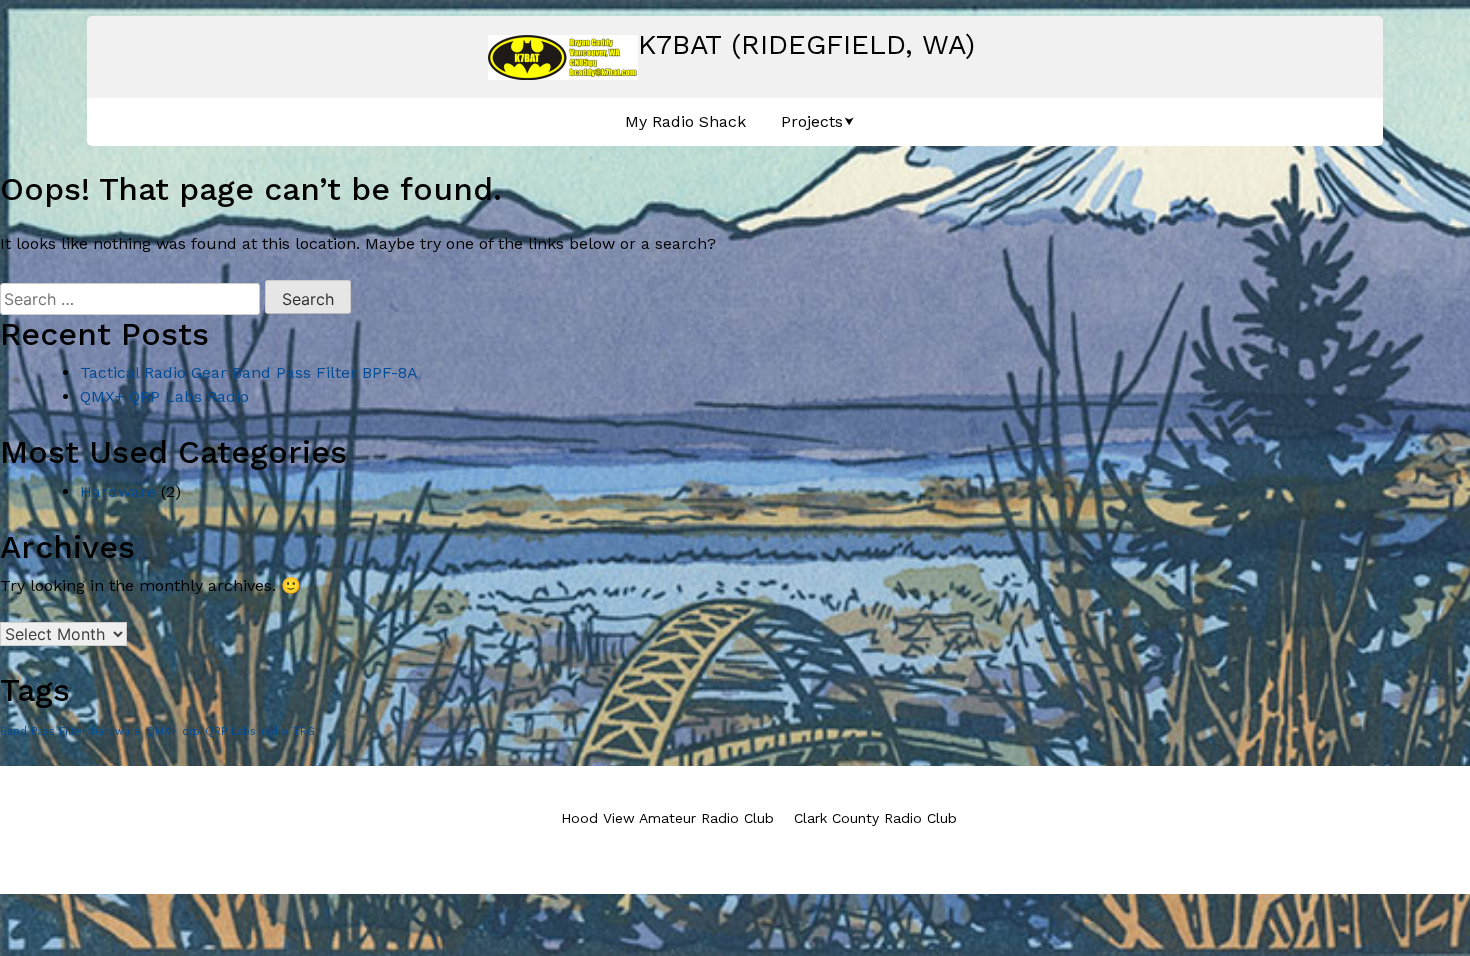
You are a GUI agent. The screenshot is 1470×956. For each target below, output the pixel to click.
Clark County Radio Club (875, 818)
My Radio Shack (685, 121)
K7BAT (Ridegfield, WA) (806, 44)
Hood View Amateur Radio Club (667, 818)
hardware (116, 731)
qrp (191, 731)
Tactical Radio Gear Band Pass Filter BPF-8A (249, 372)
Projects (812, 121)
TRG (304, 731)
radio (274, 731)
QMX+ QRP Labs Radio (164, 396)
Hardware (118, 491)
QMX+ (161, 731)
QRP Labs (230, 731)
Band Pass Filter (43, 731)
